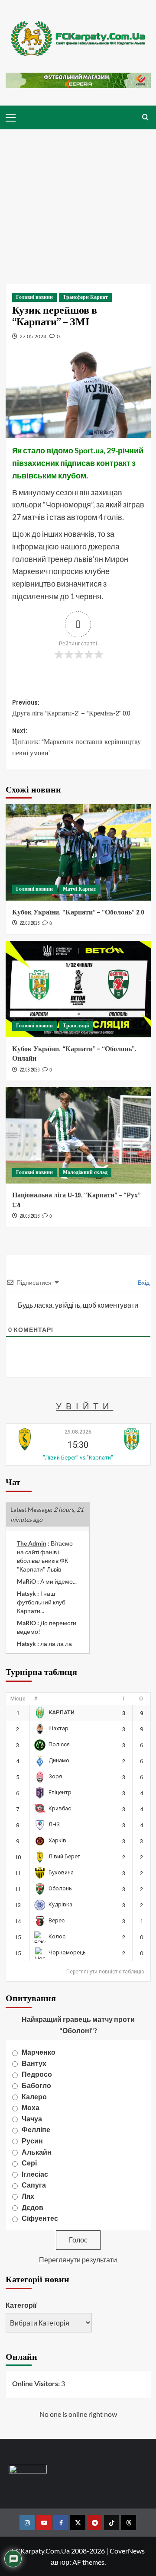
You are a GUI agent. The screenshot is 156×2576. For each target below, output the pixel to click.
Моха (31, 2107)
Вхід (143, 1282)
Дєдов (32, 2207)
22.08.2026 (29, 923)
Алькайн (37, 2152)
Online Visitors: (37, 2383)
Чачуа (32, 2119)
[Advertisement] (78, 200)
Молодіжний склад (85, 1172)
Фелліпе (36, 2129)
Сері (29, 2163)
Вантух (34, 2063)
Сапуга (34, 2185)
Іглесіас (35, 2174)
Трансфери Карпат (85, 297)
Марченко (39, 2052)
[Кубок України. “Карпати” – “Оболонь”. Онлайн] (78, 989)
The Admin (32, 1543)
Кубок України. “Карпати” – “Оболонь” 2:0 (78, 912)
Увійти (84, 1406)
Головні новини (34, 297)
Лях (28, 2196)
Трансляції (76, 1026)
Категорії (21, 2305)
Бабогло (36, 2085)
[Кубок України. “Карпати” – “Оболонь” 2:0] (78, 852)
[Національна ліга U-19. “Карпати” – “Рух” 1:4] (78, 1135)
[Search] (145, 117)
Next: (76, 742)
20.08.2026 (29, 1216)
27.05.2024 (33, 336)
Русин (32, 2141)
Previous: (71, 708)
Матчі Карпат (80, 889)
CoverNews (127, 2551)
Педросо (37, 2074)
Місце (18, 1699)
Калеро (34, 2096)
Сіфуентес (40, 2218)
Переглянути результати (78, 2260)
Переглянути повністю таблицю (105, 1972)
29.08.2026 (78, 1432)
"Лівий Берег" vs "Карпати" (78, 1458)
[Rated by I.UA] (28, 2471)
